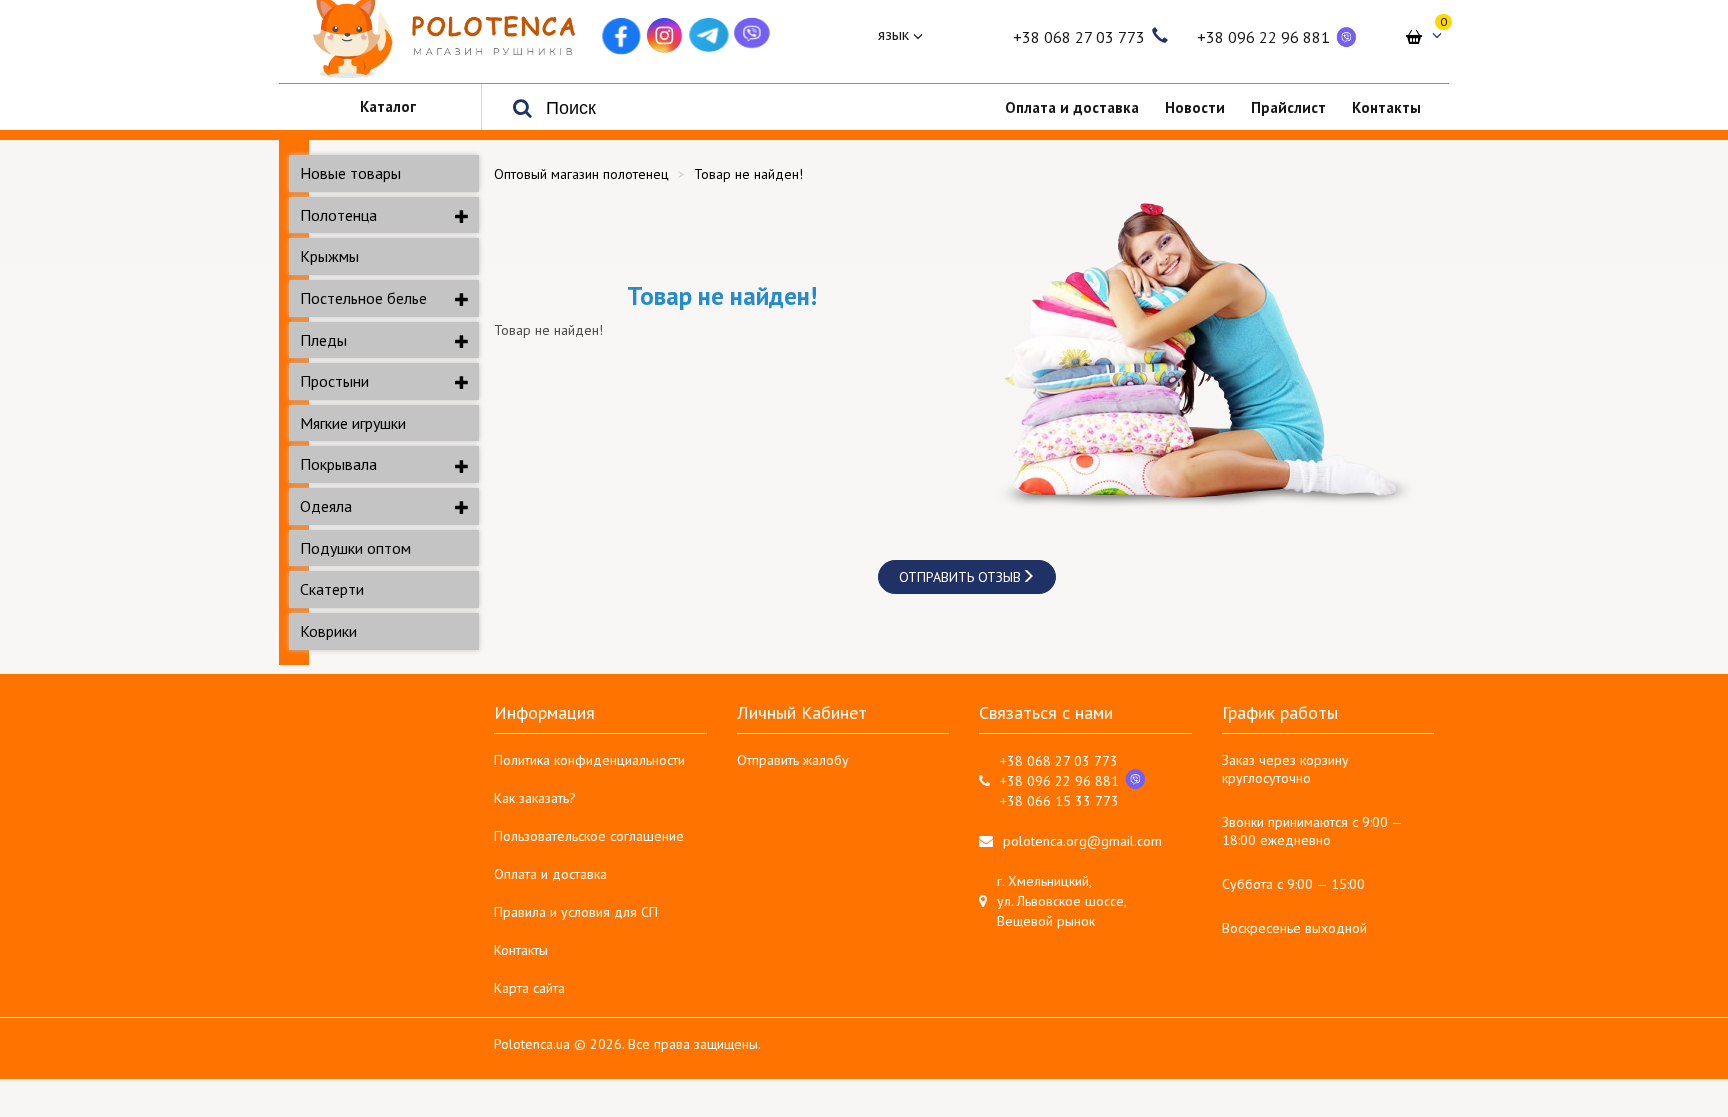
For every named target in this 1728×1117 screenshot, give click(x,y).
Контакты (521, 950)
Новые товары (350, 173)
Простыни (334, 381)
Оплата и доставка (550, 874)
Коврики (328, 631)
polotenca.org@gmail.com (1082, 841)
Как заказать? (535, 798)
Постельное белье (363, 298)
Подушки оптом (355, 548)
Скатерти (332, 589)
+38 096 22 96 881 (1263, 37)
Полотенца (338, 215)
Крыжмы (329, 256)
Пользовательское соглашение (589, 836)
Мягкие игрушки (353, 423)
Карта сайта (529, 988)
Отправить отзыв (960, 577)
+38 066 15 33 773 (1059, 801)
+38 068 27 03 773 (1079, 37)
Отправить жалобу (793, 760)
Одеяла (326, 506)
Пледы (323, 340)
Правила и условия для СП (576, 912)
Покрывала (338, 464)
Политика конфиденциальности (589, 760)
